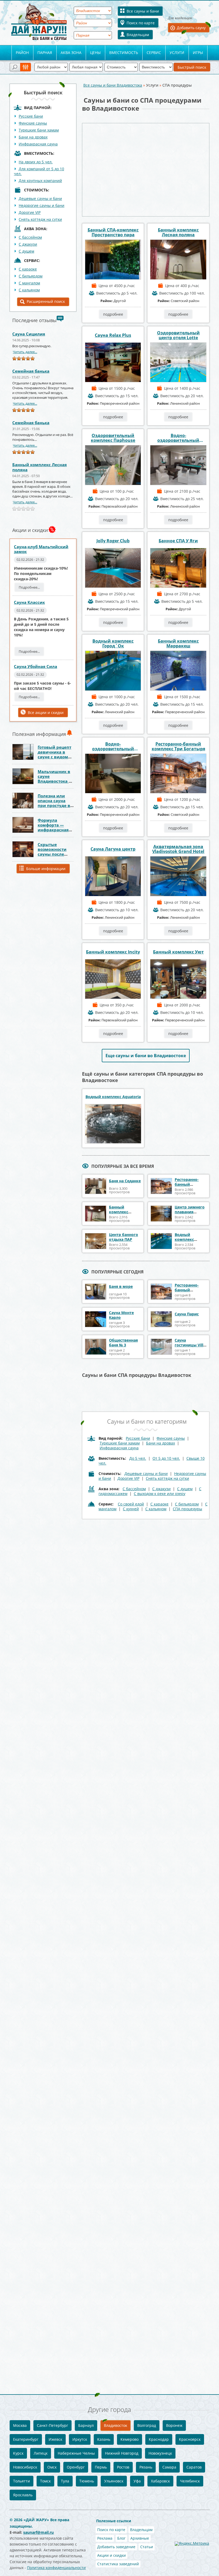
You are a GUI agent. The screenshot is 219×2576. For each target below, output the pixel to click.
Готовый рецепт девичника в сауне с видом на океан (54, 754)
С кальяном (29, 290)
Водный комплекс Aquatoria (113, 1097)
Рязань (146, 2467)
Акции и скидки (112, 2555)
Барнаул (86, 2425)
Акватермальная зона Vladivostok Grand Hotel (178, 849)
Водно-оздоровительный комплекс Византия (113, 746)
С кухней (131, 1509)
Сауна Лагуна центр (113, 849)
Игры (198, 53)
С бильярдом (31, 276)
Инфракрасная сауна (38, 144)
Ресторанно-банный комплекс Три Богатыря (178, 746)
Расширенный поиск (46, 301)
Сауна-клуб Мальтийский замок (41, 549)
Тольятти (21, 2481)
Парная (45, 53)
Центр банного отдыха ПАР (124, 1237)
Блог (121, 2538)
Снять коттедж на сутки (40, 219)
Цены (95, 53)
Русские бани (31, 116)
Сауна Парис (187, 1314)
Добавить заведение (116, 2547)
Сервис (154, 53)
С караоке (159, 1504)
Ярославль (23, 2495)
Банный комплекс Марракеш (178, 643)
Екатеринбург (26, 2439)
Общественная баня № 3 (123, 1343)
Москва (20, 2425)
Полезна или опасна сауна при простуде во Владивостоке (55, 803)
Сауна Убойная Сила (36, 666)
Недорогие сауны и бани (42, 205)
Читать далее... (25, 352)
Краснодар (159, 2439)
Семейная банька (31, 371)
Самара (169, 2467)
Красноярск (190, 2439)
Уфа (137, 2481)
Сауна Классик (29, 602)
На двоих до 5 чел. (36, 162)
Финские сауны (33, 123)
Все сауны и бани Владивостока (113, 85)
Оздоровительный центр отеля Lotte (178, 335)
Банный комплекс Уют (178, 952)
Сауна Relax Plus (113, 335)
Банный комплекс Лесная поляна (40, 467)
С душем (26, 251)
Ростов (123, 2467)
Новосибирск (25, 2467)
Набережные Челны (76, 2453)
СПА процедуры (187, 1509)
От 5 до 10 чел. (166, 1458)
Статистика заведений (118, 2564)
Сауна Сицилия (29, 334)
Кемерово (130, 2439)
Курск (18, 2453)
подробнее (113, 314)
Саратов (194, 2467)
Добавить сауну (191, 28)
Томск (45, 2481)
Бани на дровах (33, 137)
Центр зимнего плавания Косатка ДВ (190, 1212)
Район (22, 53)
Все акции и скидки (46, 712)
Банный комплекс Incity (113, 952)
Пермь (101, 2467)
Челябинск (190, 2481)
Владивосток (116, 2425)
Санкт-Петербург (52, 2425)
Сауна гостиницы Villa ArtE (190, 1345)
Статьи (147, 2547)
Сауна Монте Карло (121, 1315)
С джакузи (28, 244)
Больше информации (46, 869)
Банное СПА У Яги (178, 541)
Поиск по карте (141, 23)
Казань (104, 2439)
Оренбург (76, 2467)
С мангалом (29, 283)
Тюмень (87, 2481)
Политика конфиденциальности (56, 2568)
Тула (65, 2481)
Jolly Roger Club (113, 541)
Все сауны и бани (143, 11)
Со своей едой (131, 1504)
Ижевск (55, 2439)
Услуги (177, 53)
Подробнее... (29, 587)
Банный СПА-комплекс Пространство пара (113, 232)
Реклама (105, 2538)
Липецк (41, 2453)
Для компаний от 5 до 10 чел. (39, 171)
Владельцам (138, 35)
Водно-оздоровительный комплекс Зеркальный (178, 438)
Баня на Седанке (125, 1181)
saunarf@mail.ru (38, 2532)
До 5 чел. (138, 1458)
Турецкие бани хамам (39, 130)
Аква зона (71, 53)
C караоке (28, 269)
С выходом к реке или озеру (160, 1494)
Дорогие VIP (30, 212)
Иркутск (80, 2439)
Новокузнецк (160, 2453)
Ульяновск (114, 2481)
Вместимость (124, 53)
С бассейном (30, 237)
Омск (52, 2467)
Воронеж (174, 2425)
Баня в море (121, 1286)
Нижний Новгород (122, 2453)
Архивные (140, 2538)
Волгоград (147, 2425)
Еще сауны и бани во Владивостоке (146, 1056)
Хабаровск (160, 2481)
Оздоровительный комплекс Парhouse (113, 438)
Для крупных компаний (40, 181)
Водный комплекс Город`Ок (113, 643)
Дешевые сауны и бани (40, 198)
